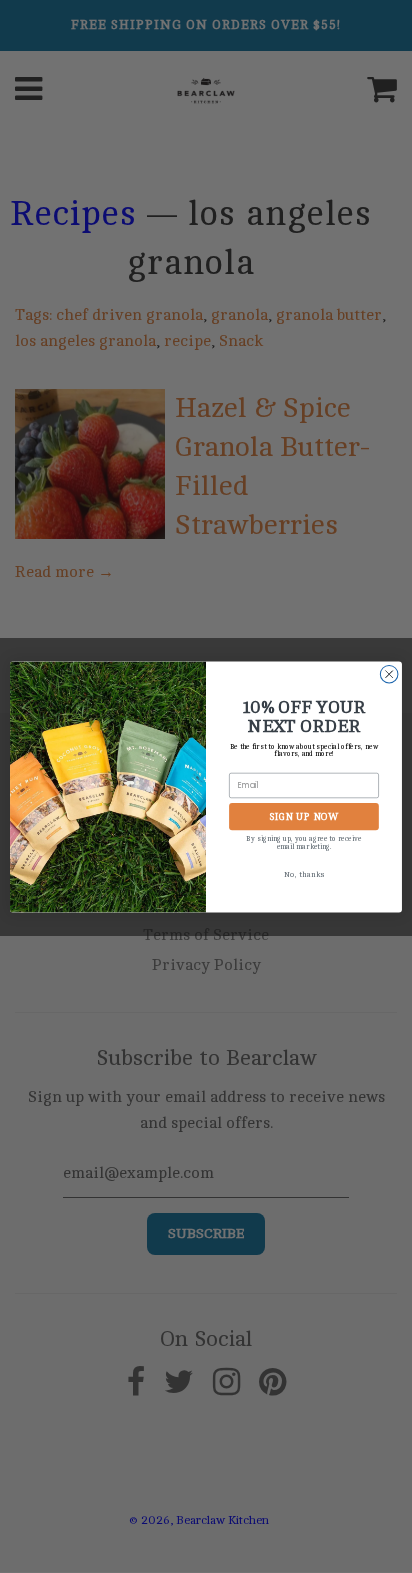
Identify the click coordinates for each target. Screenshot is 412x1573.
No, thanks (304, 874)
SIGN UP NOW (303, 816)
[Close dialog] (389, 674)
